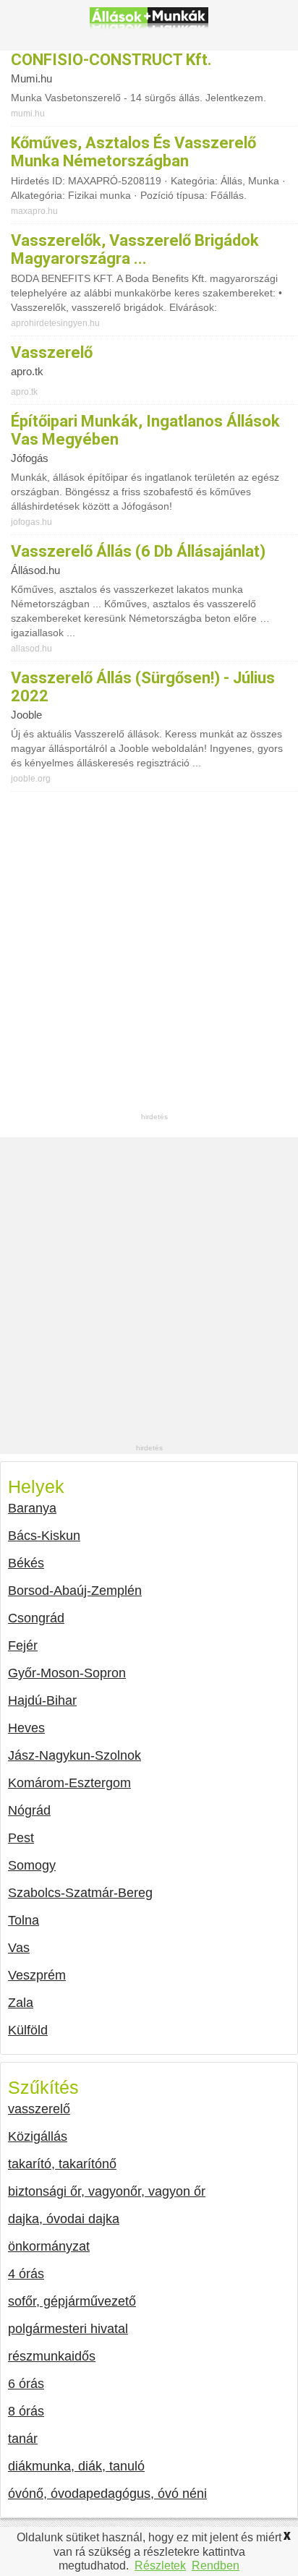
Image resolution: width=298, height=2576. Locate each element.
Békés (26, 1563)
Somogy (32, 1865)
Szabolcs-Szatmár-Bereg (80, 1893)
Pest (21, 1838)
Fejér (23, 1646)
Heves (26, 1728)
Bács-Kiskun (44, 1536)
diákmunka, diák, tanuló (76, 2466)
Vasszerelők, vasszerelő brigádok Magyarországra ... (135, 249)
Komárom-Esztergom (69, 1783)
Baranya (32, 1508)
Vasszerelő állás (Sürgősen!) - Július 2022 (143, 687)
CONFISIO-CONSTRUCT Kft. (111, 60)
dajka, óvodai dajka (64, 2219)
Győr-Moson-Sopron (67, 1673)
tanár (23, 2439)
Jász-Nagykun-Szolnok (74, 1755)
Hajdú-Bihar (42, 1700)
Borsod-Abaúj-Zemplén (75, 1591)
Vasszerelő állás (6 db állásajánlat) (138, 551)
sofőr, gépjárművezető (72, 2301)
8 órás (26, 2411)
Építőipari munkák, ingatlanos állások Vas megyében (145, 430)
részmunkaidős (52, 2356)
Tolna (24, 1920)
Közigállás (38, 2136)
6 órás (26, 2384)
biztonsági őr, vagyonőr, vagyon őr (107, 2191)
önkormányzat (49, 2246)
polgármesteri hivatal (68, 2329)
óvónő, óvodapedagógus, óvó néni (107, 2494)
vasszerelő (52, 352)
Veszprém (37, 1975)
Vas (19, 1948)
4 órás (26, 2274)
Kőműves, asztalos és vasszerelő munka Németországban (133, 152)
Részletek (160, 2566)
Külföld (28, 2030)
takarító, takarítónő (62, 2164)
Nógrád (29, 1810)
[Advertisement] (149, 962)
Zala (21, 2003)
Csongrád (36, 1618)
